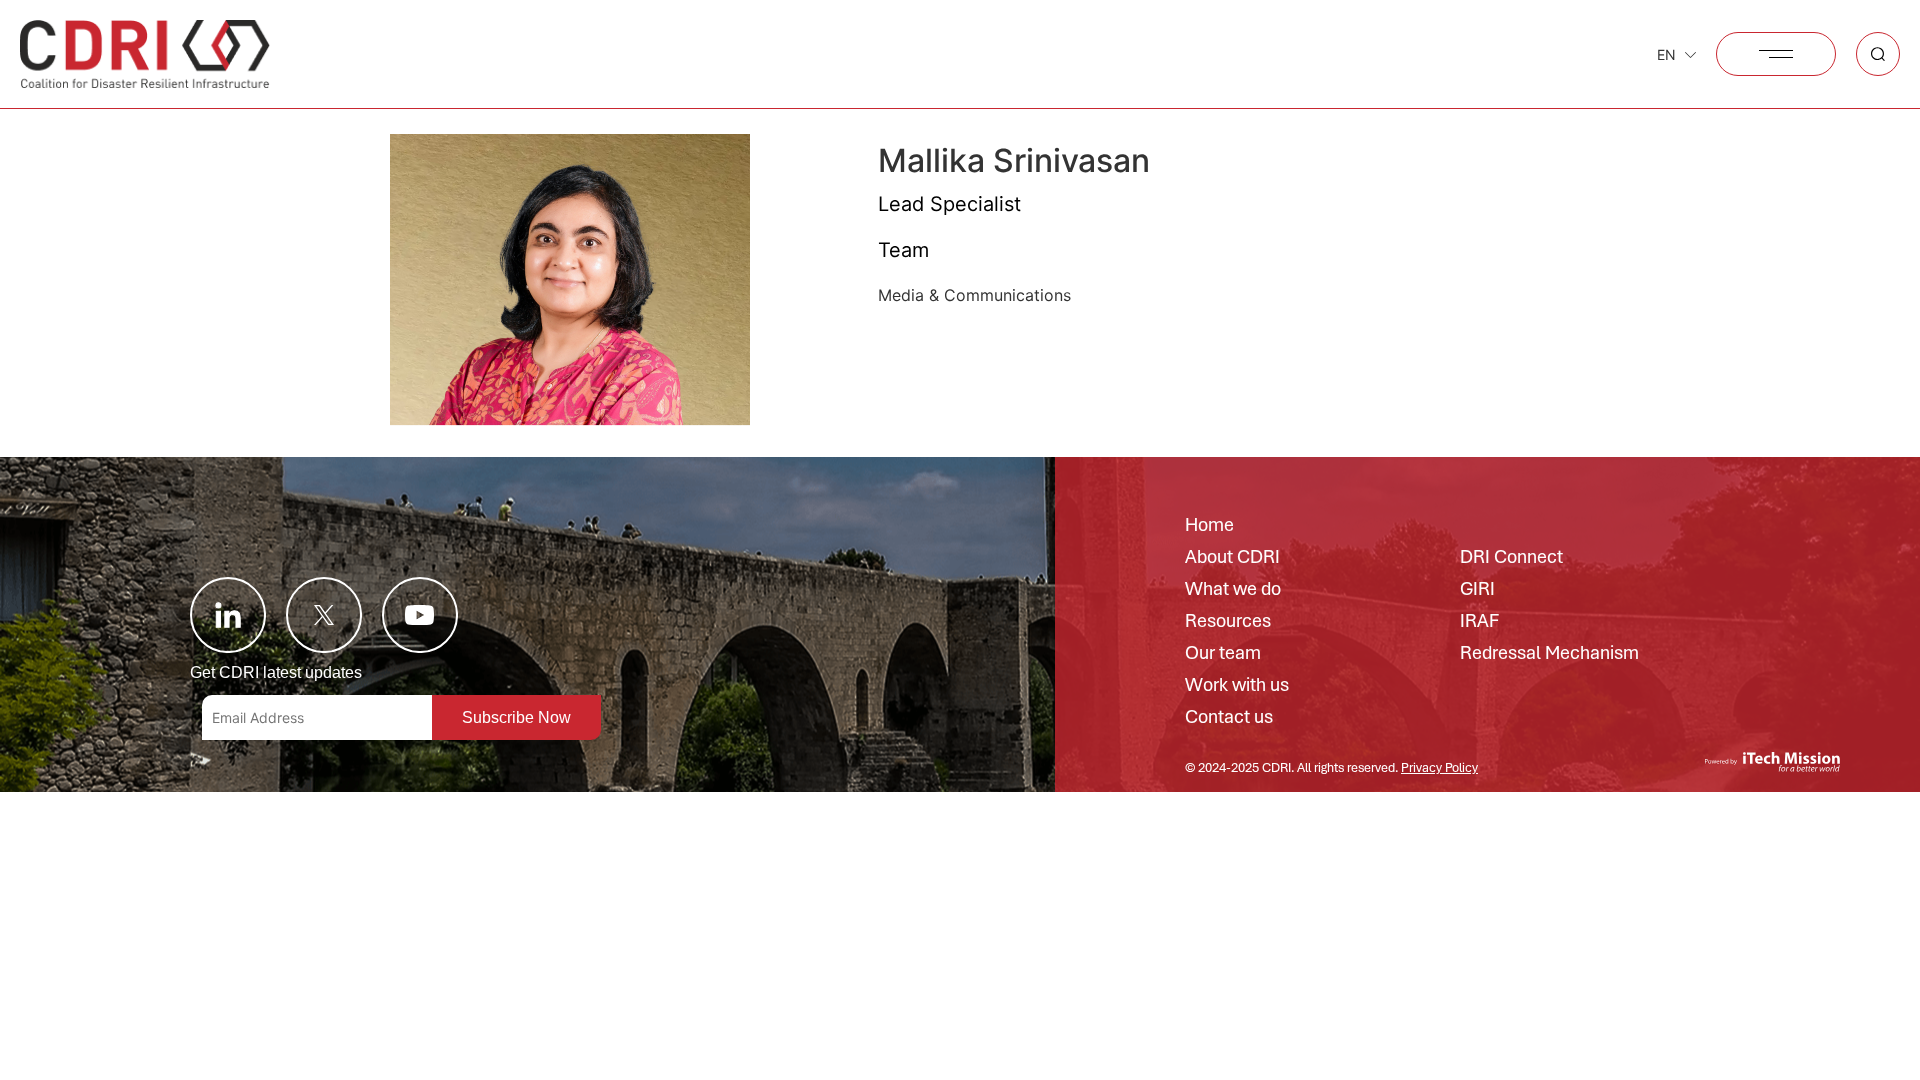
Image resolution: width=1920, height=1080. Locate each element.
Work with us (1237, 686)
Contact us (1229, 718)
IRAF (1479, 622)
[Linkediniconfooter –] (228, 615)
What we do (1233, 590)
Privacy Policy (1439, 767)
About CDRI (1232, 558)
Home (1209, 526)
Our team (1223, 654)
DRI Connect (1511, 558)
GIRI (1477, 590)
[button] (1776, 54)
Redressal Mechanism (1549, 654)
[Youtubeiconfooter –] (420, 615)
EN (1666, 54)
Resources (1228, 622)
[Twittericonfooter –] (324, 615)
